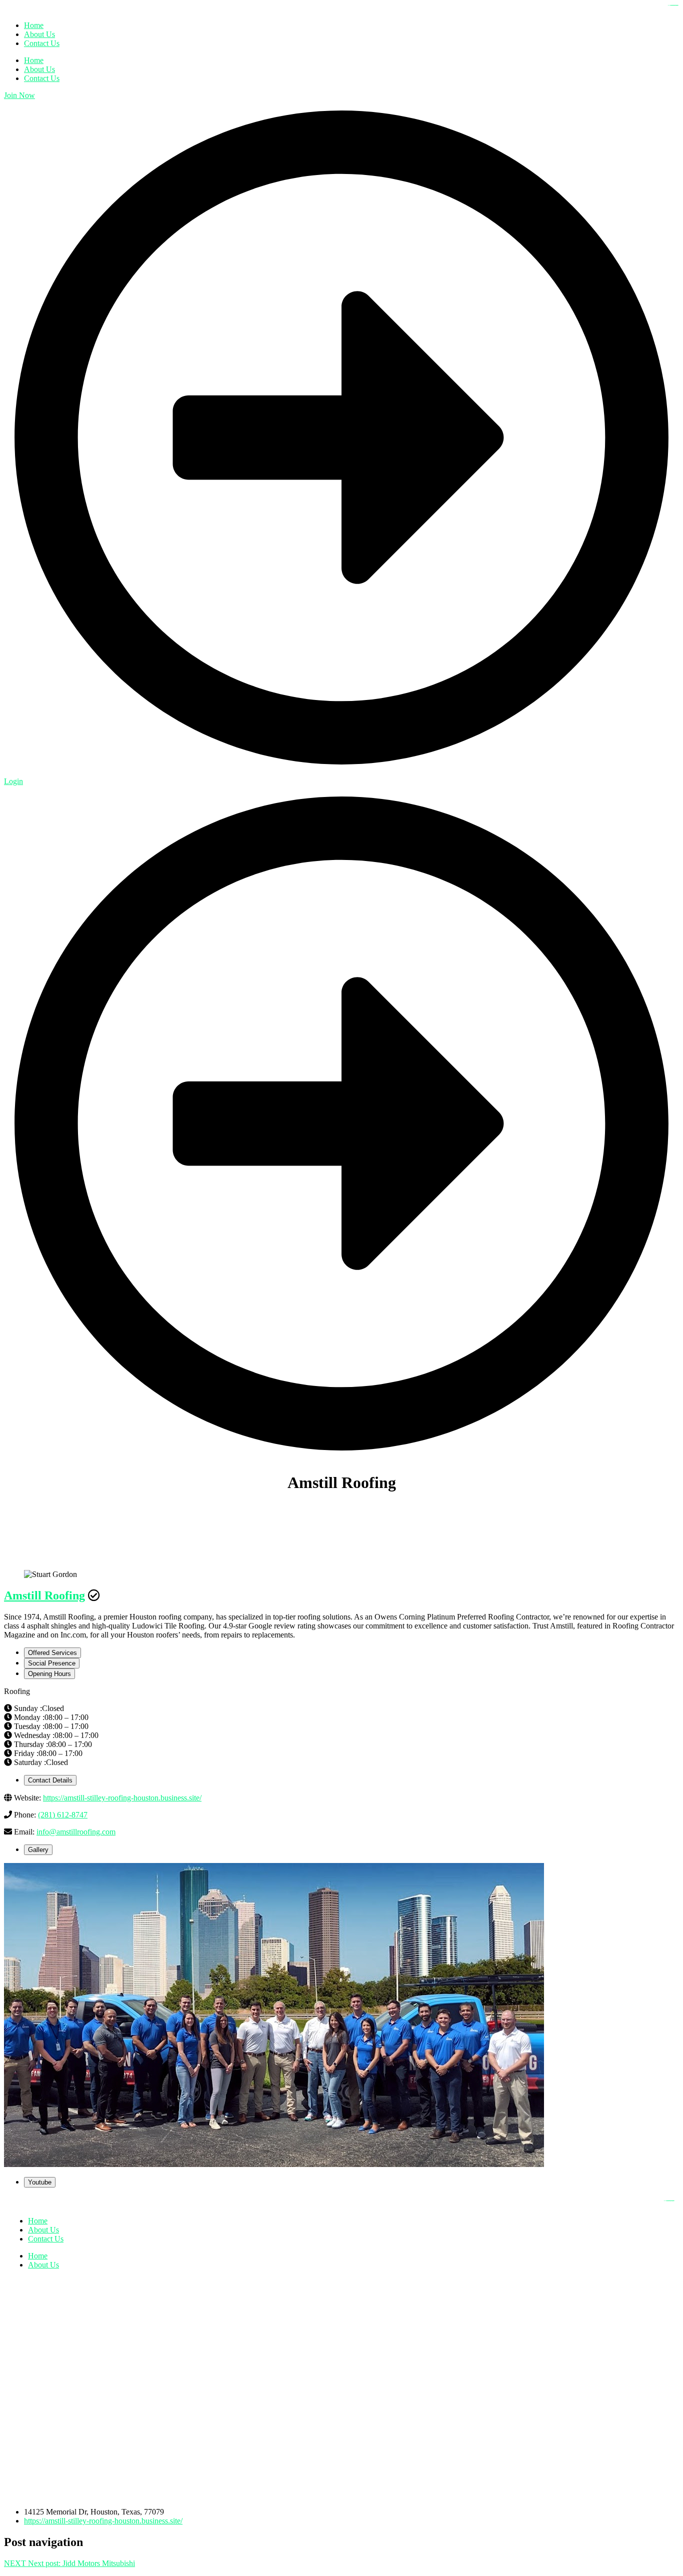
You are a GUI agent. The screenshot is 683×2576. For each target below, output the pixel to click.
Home (34, 60)
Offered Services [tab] (52, 1653)
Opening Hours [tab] (49, 1674)
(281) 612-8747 (63, 1815)
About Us (39, 69)
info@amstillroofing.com (76, 1832)
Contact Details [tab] (50, 1780)
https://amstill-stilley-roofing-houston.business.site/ (122, 1798)
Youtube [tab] (40, 2182)
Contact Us (42, 78)
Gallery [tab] (38, 1850)
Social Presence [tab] (52, 1663)
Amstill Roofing (44, 1595)
